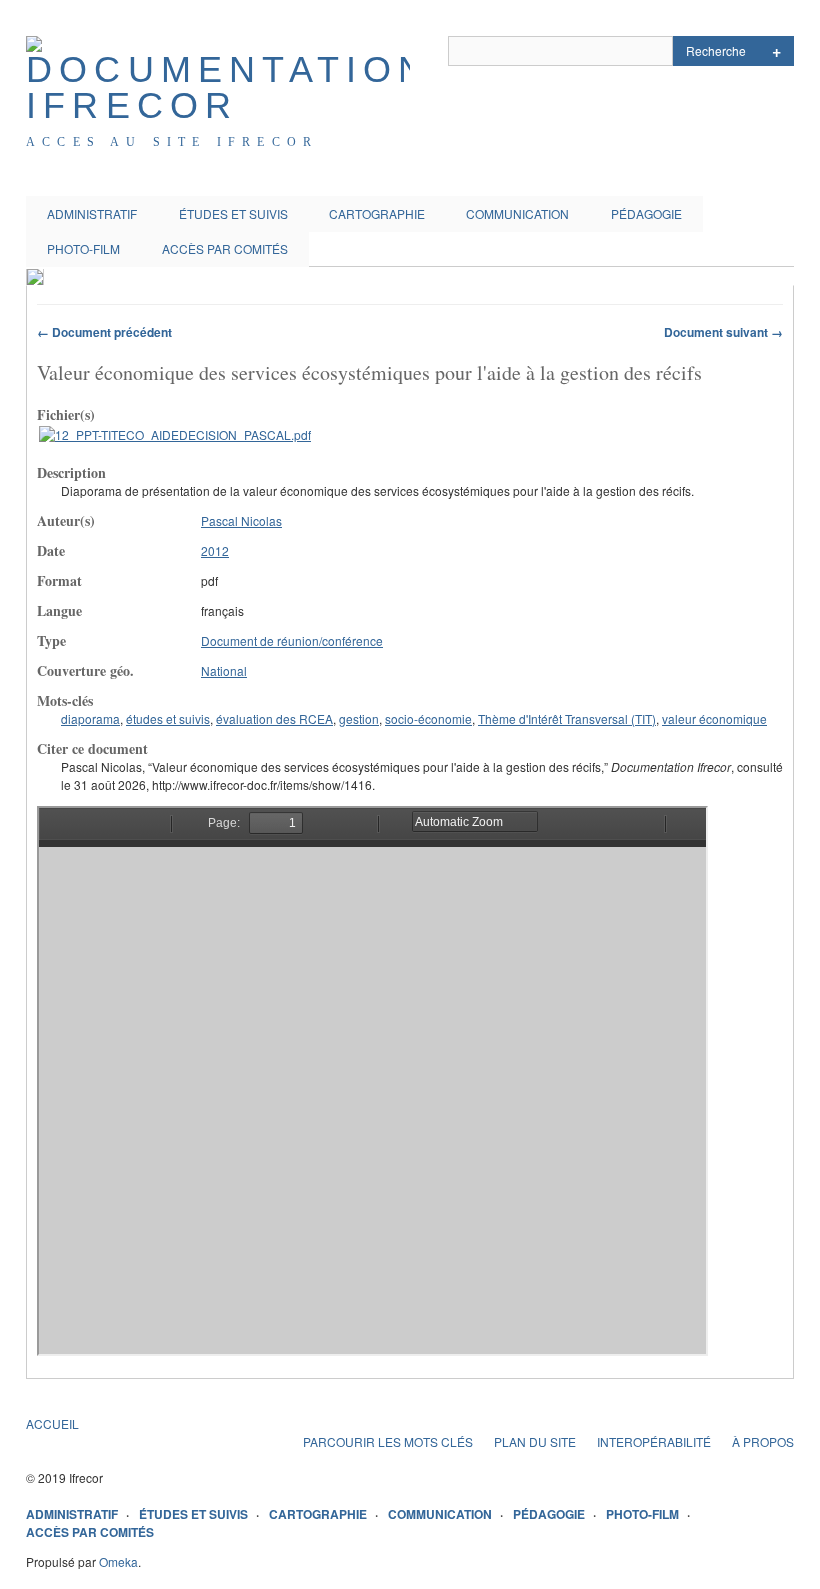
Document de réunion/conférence (292, 640)
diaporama (90, 718)
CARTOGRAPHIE (377, 213)
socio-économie (428, 718)
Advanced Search (776, 51)
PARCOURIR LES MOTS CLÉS (388, 1441)
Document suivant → (723, 332)
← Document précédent (104, 332)
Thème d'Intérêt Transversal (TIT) (567, 718)
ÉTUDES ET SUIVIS (233, 213)
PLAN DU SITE (535, 1441)
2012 (215, 550)
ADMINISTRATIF (92, 213)
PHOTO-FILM (83, 248)
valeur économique (714, 718)
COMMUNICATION (517, 213)
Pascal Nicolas (241, 520)
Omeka (118, 1561)
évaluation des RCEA (274, 718)
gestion (359, 718)
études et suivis (168, 718)
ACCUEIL (52, 1423)
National (224, 670)
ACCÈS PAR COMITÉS (225, 248)
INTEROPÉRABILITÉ (654, 1441)
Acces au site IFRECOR (172, 142)
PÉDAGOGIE (646, 213)
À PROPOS (763, 1441)
